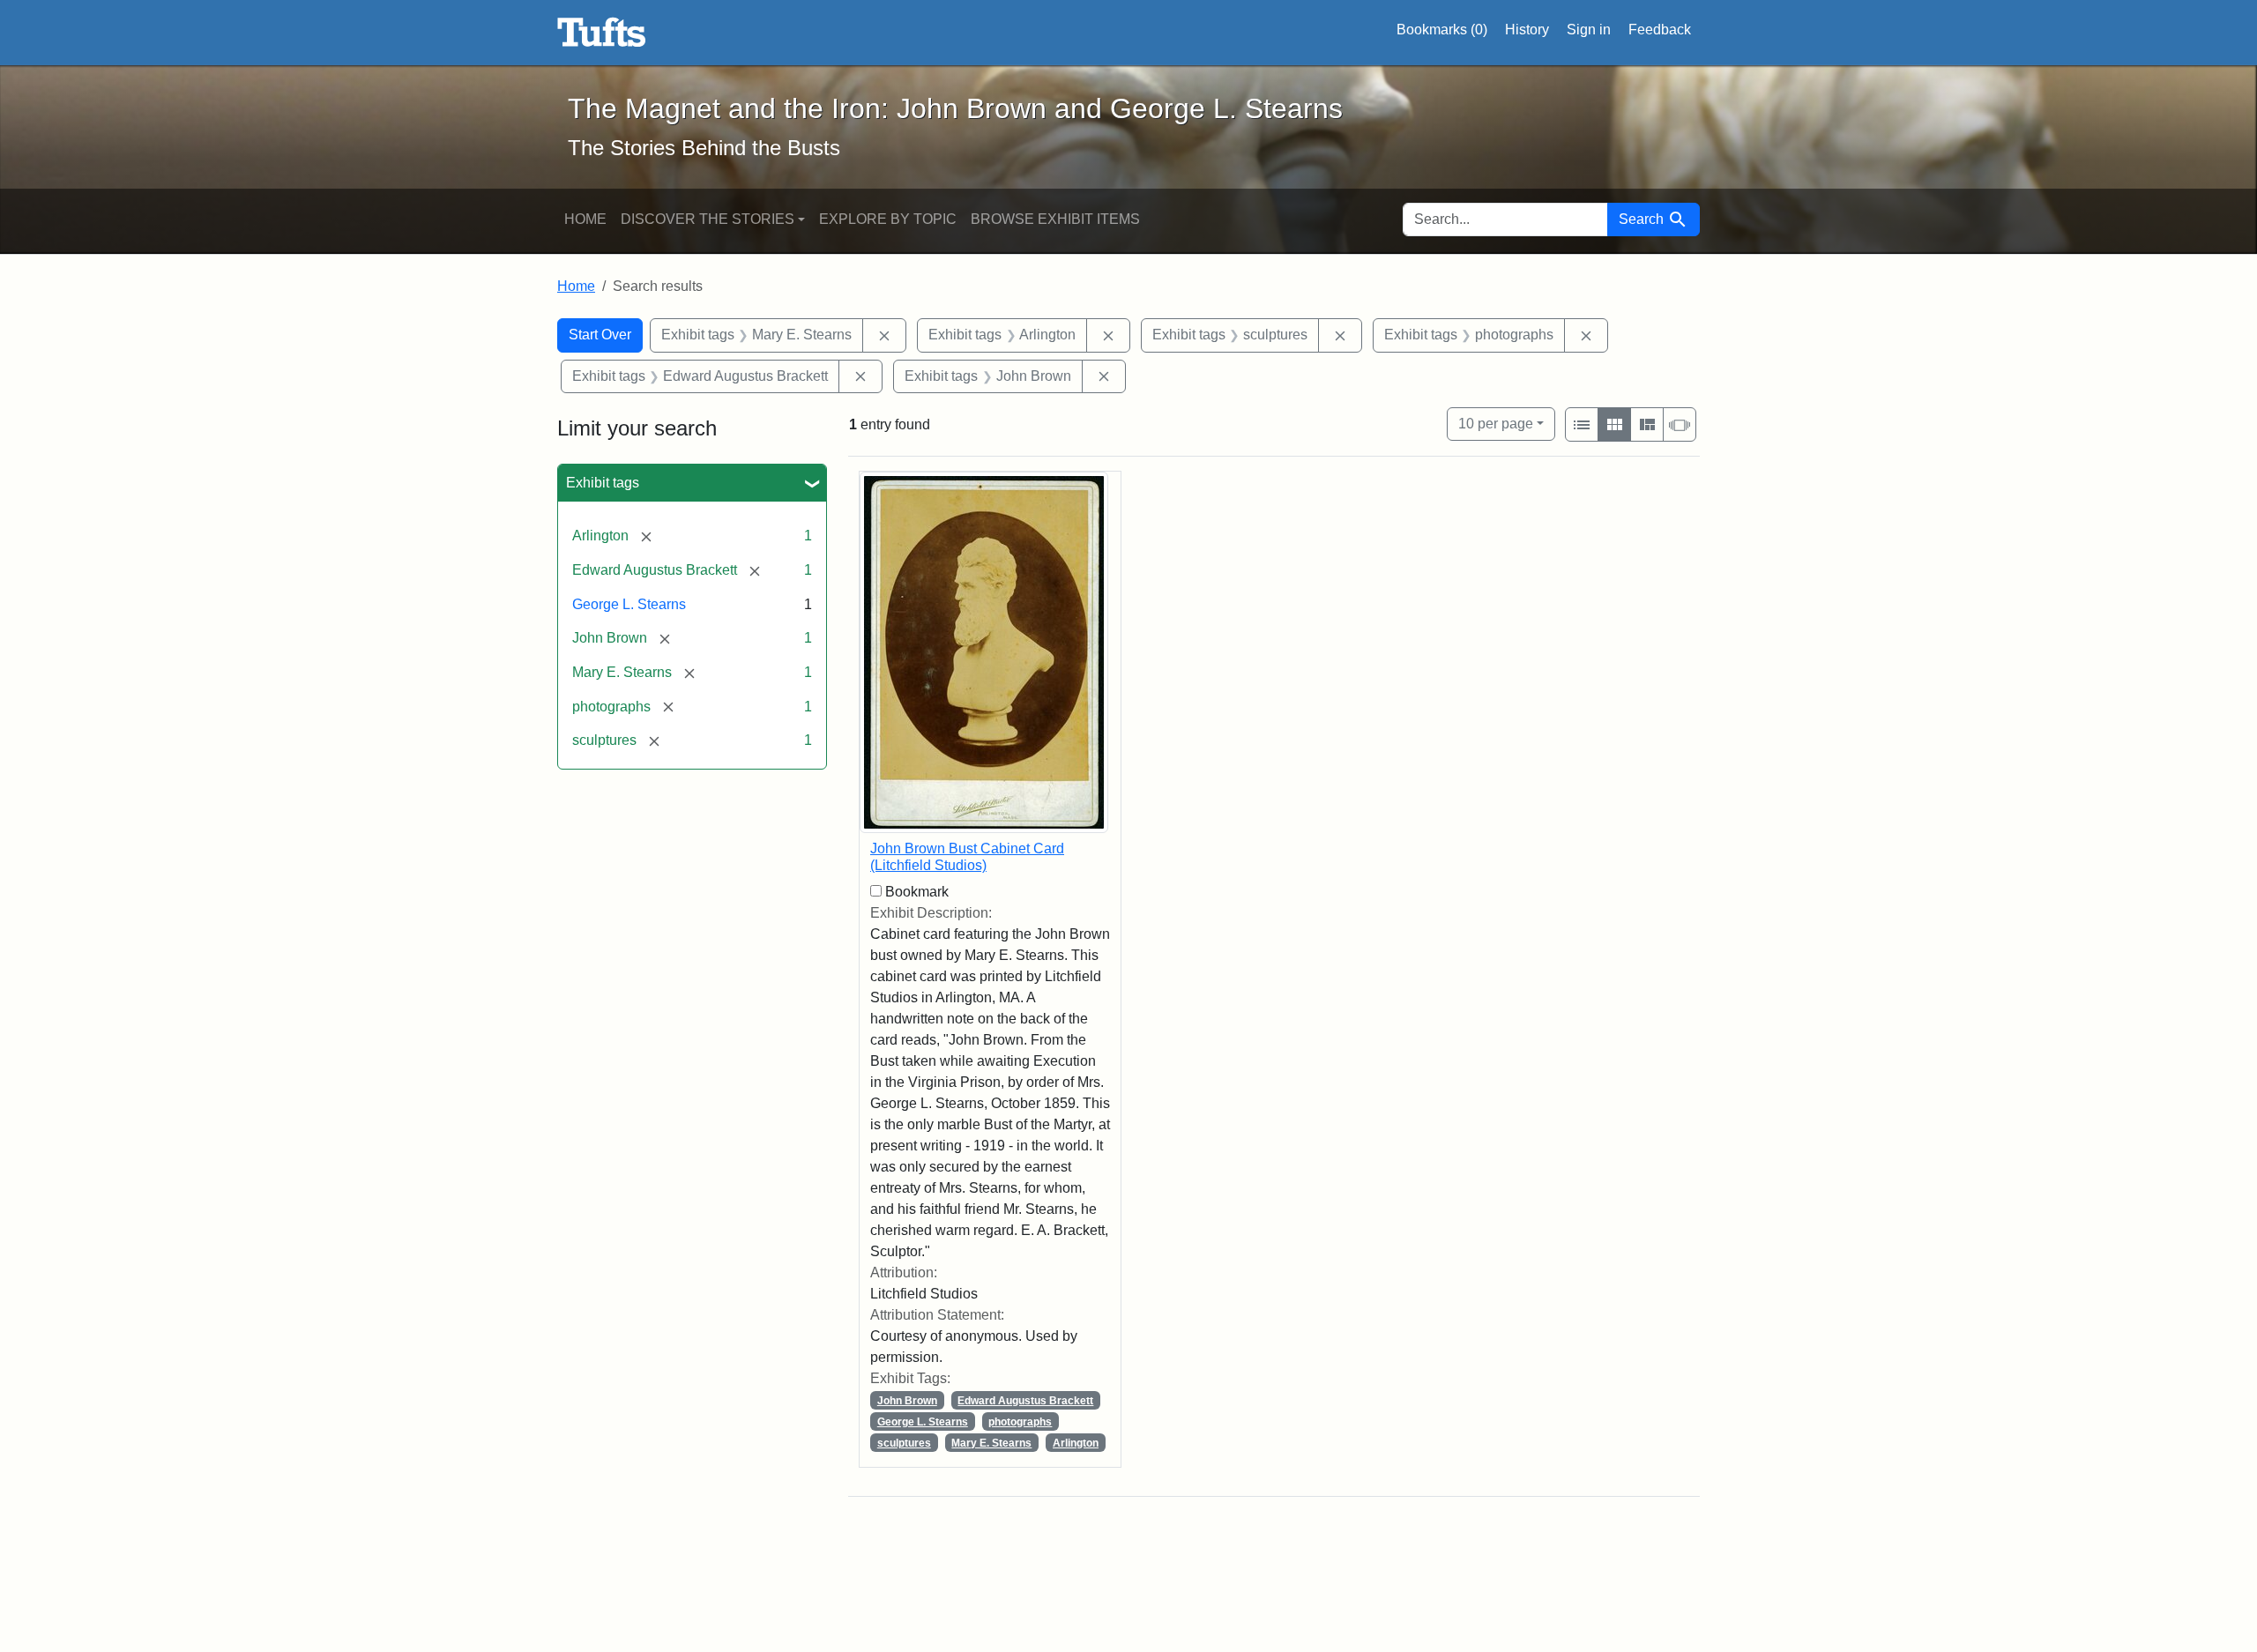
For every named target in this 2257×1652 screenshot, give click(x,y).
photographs (1020, 1422)
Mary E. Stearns (991, 1443)
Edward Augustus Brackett (1025, 1401)
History (1527, 30)
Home (585, 219)
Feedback (1660, 30)
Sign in (1589, 30)
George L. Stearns (629, 604)
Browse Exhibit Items (1055, 219)
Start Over (600, 335)
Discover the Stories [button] (708, 219)
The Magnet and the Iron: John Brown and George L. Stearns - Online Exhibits (602, 33)
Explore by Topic (888, 219)
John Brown (907, 1401)
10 (1496, 423)
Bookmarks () (1442, 30)
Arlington (1076, 1443)
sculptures (904, 1443)
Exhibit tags (603, 483)
